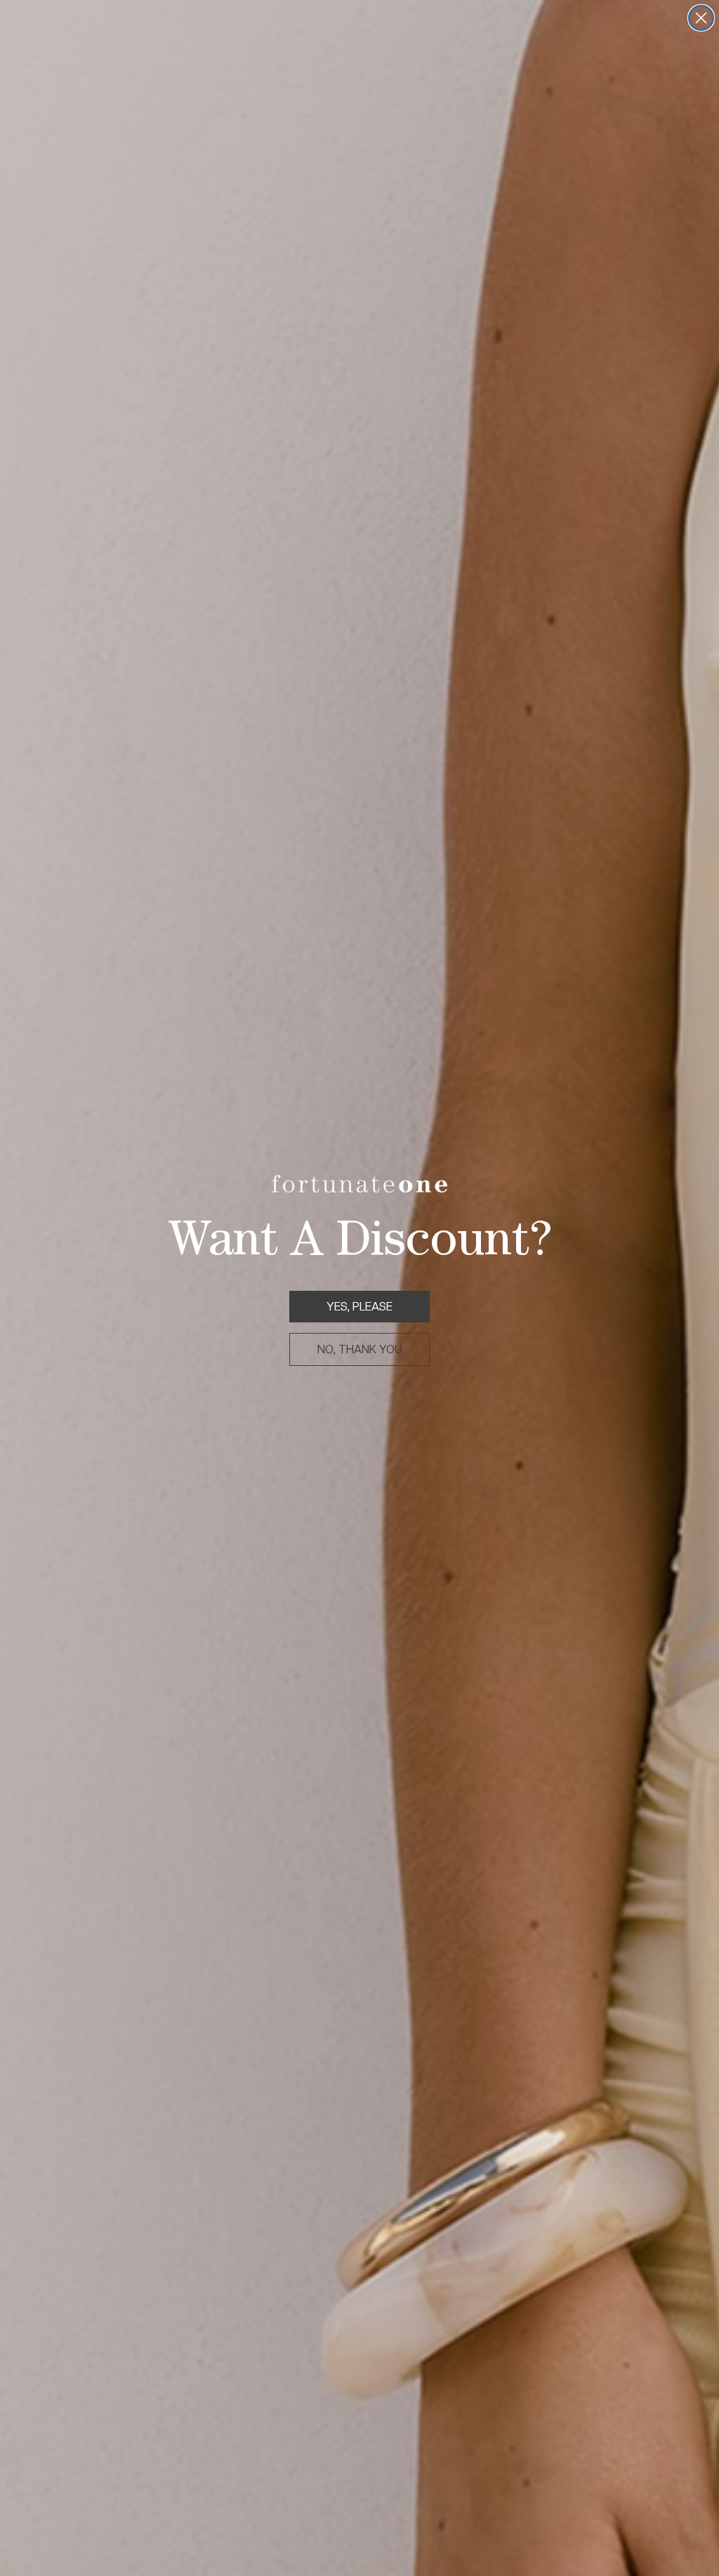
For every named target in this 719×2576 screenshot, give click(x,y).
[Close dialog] (701, 18)
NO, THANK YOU (360, 1349)
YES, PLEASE (359, 1307)
